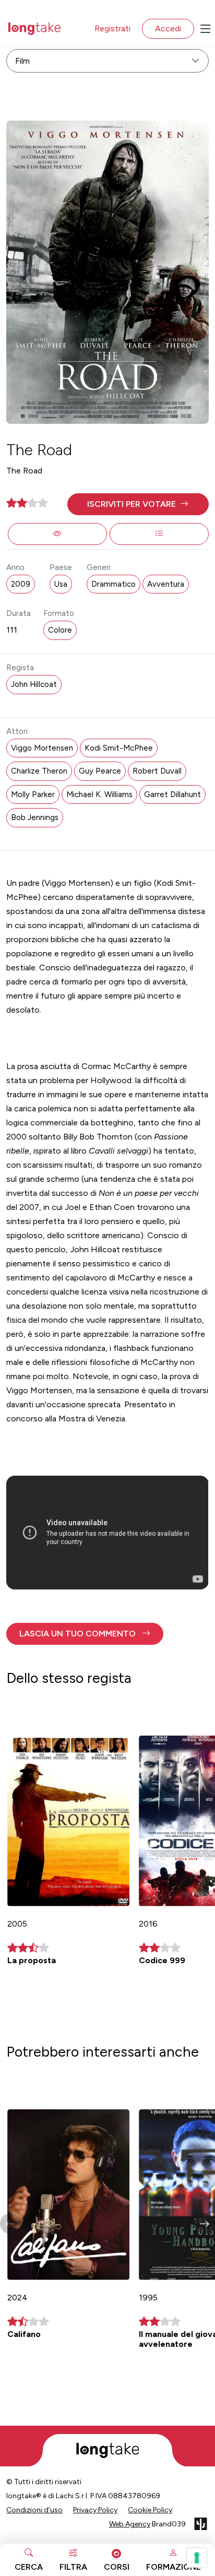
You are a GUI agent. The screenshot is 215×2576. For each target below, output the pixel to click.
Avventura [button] (166, 584)
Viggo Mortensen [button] (42, 748)
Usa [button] (61, 584)
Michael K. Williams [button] (99, 794)
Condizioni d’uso (34, 2510)
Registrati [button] (112, 28)
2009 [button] (21, 584)
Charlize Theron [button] (39, 771)
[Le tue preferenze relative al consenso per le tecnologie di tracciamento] (197, 2558)
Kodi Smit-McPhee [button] (119, 748)
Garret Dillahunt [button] (172, 794)
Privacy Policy (95, 2510)
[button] (138, 504)
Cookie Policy (150, 2510)
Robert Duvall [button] (157, 771)
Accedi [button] (168, 28)
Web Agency (130, 2524)
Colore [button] (60, 630)
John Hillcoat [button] (34, 684)
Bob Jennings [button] (35, 817)
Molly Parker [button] (33, 794)
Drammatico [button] (114, 584)
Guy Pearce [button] (100, 771)
